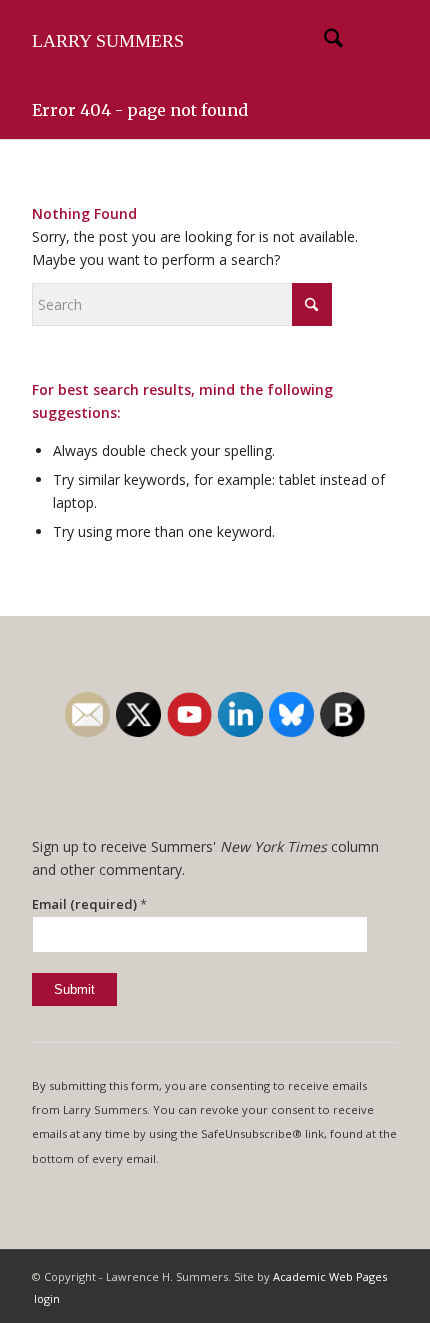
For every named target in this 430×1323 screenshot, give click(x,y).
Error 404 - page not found (140, 110)
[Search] (323, 41)
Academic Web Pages (330, 1276)
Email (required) (89, 904)
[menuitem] (323, 41)
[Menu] (370, 41)
